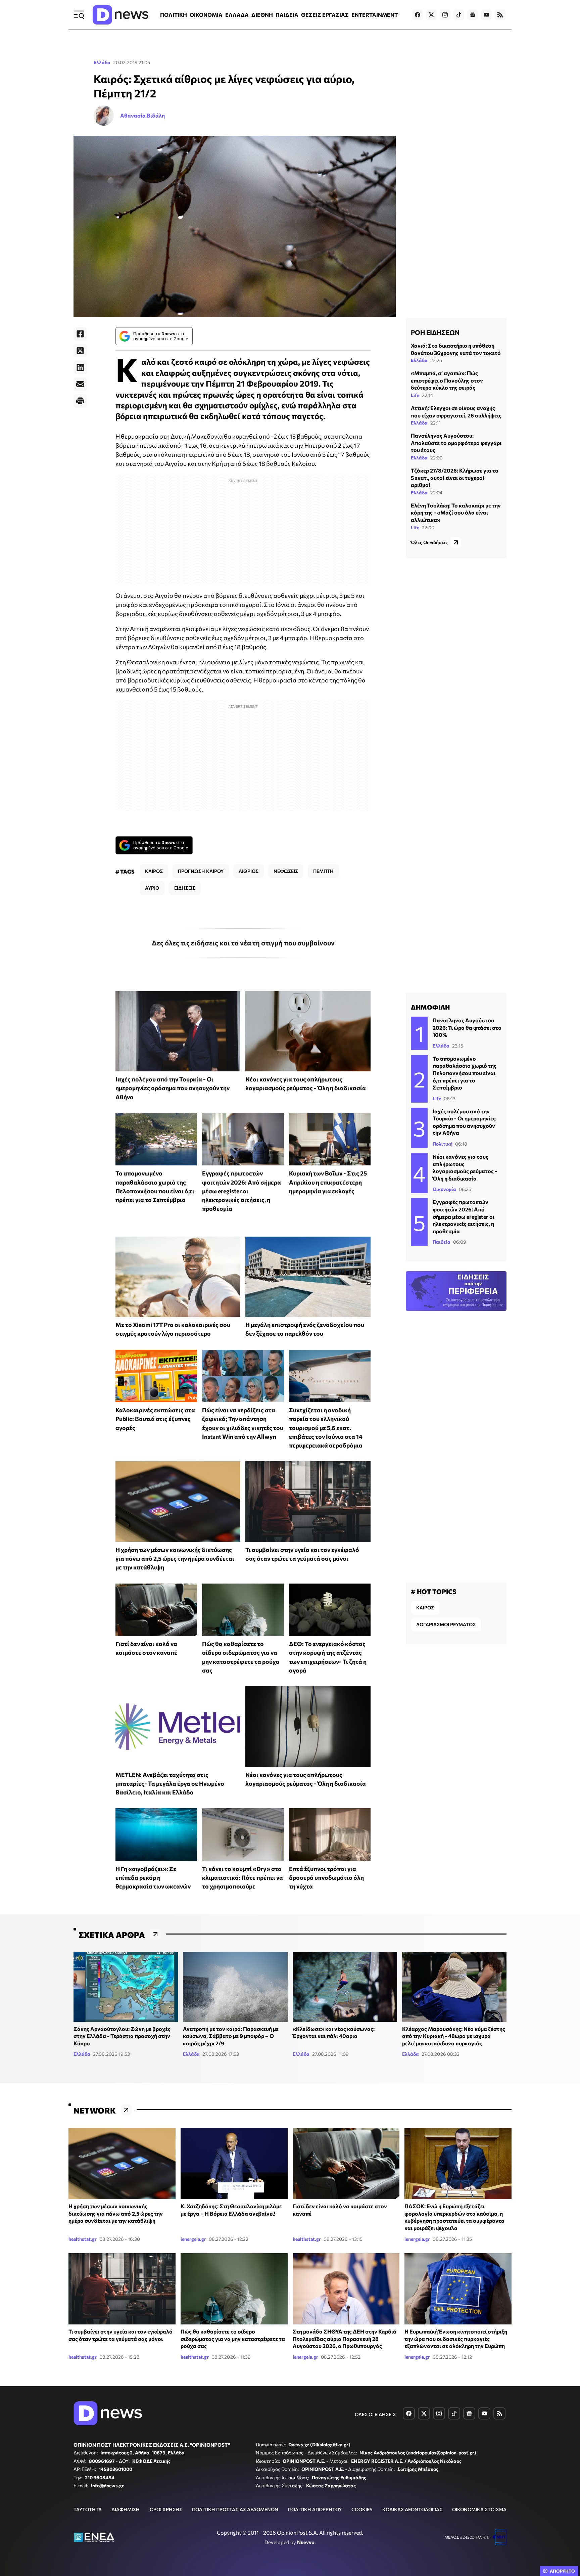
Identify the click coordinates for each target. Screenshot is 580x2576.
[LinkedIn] (80, 367)
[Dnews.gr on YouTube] (486, 15)
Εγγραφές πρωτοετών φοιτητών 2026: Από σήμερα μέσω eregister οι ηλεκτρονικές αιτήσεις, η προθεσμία (241, 1191)
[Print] (80, 401)
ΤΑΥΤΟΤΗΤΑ (88, 2509)
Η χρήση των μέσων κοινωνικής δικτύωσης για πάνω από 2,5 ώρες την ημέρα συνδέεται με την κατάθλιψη (175, 1559)
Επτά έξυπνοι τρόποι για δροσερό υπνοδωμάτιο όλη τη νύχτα (326, 1878)
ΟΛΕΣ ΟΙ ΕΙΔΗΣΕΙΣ (375, 2414)
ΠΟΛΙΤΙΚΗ (174, 15)
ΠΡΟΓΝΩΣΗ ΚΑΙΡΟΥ (201, 871)
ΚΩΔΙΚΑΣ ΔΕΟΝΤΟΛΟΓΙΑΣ (412, 2509)
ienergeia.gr (193, 2239)
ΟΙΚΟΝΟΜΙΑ (206, 15)
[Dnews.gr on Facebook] (418, 15)
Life (415, 395)
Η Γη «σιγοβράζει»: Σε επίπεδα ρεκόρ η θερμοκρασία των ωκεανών (153, 1878)
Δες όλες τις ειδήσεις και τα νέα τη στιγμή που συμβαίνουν (243, 943)
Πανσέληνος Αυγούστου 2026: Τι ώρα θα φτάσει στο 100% (467, 1027)
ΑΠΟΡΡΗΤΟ (562, 2571)
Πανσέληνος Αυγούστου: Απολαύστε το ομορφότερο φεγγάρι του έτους (456, 443)
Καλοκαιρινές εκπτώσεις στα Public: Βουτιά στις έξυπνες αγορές (155, 1419)
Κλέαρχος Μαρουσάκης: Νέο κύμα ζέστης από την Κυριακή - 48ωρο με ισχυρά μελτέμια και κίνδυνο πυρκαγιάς (454, 2036)
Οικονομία (444, 1189)
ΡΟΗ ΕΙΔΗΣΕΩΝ (435, 332)
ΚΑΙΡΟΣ (154, 871)
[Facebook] (80, 334)
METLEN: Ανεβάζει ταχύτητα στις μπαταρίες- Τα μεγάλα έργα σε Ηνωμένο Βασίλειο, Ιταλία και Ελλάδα (170, 1784)
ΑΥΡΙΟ (152, 888)
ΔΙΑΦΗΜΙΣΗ (126, 2509)
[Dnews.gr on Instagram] (445, 15)
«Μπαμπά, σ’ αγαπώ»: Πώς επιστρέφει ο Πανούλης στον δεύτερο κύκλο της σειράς (447, 380)
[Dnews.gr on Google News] (473, 15)
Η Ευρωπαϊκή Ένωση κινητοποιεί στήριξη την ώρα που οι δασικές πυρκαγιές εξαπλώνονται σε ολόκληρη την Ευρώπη (456, 2339)
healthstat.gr (83, 2239)
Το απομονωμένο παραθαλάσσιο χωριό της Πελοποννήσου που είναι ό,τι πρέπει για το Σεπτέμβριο (465, 1073)
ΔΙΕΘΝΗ (262, 15)
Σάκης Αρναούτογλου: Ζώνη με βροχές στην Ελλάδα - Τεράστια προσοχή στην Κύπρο (122, 2036)
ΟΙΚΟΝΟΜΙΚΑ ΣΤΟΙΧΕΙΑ (479, 2509)
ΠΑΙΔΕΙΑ (287, 15)
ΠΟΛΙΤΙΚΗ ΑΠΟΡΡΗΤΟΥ (315, 2509)
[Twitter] (80, 351)
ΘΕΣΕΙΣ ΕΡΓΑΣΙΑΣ (325, 15)
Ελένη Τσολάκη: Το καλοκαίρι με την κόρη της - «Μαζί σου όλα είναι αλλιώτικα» (456, 512)
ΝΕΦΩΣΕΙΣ (286, 871)
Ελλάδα (102, 62)
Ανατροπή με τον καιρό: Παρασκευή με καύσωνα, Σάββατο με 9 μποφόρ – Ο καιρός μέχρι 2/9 (231, 2036)
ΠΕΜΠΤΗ (323, 871)
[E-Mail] (80, 384)
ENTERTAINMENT (375, 15)
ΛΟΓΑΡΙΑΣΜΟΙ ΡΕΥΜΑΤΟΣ (446, 1624)
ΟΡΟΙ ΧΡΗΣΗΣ (166, 2509)
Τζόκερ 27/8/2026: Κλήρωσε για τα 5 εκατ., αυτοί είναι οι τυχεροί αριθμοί (455, 477)
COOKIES (362, 2509)
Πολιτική (443, 1144)
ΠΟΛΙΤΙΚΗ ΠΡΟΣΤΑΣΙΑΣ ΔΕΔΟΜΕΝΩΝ (235, 2509)
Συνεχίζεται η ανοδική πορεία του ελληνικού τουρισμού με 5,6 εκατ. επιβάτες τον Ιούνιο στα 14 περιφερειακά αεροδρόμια (326, 1428)
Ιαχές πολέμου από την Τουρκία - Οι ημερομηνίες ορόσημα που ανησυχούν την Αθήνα (173, 1088)
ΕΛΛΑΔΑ (237, 15)
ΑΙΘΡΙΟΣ (249, 871)
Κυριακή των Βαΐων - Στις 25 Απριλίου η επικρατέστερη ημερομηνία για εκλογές (328, 1182)
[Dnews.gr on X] (431, 15)
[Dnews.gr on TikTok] (459, 15)
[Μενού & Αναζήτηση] (79, 15)
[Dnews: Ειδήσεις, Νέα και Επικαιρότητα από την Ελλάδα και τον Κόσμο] (120, 15)
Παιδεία (442, 1242)
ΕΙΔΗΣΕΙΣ (185, 888)
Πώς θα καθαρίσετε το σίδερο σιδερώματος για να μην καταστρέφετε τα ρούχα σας (233, 2339)
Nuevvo (306, 2542)
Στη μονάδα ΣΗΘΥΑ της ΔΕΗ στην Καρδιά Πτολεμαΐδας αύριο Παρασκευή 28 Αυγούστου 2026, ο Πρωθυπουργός (345, 2339)
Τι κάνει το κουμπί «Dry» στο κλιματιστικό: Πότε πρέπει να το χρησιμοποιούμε (243, 1878)
